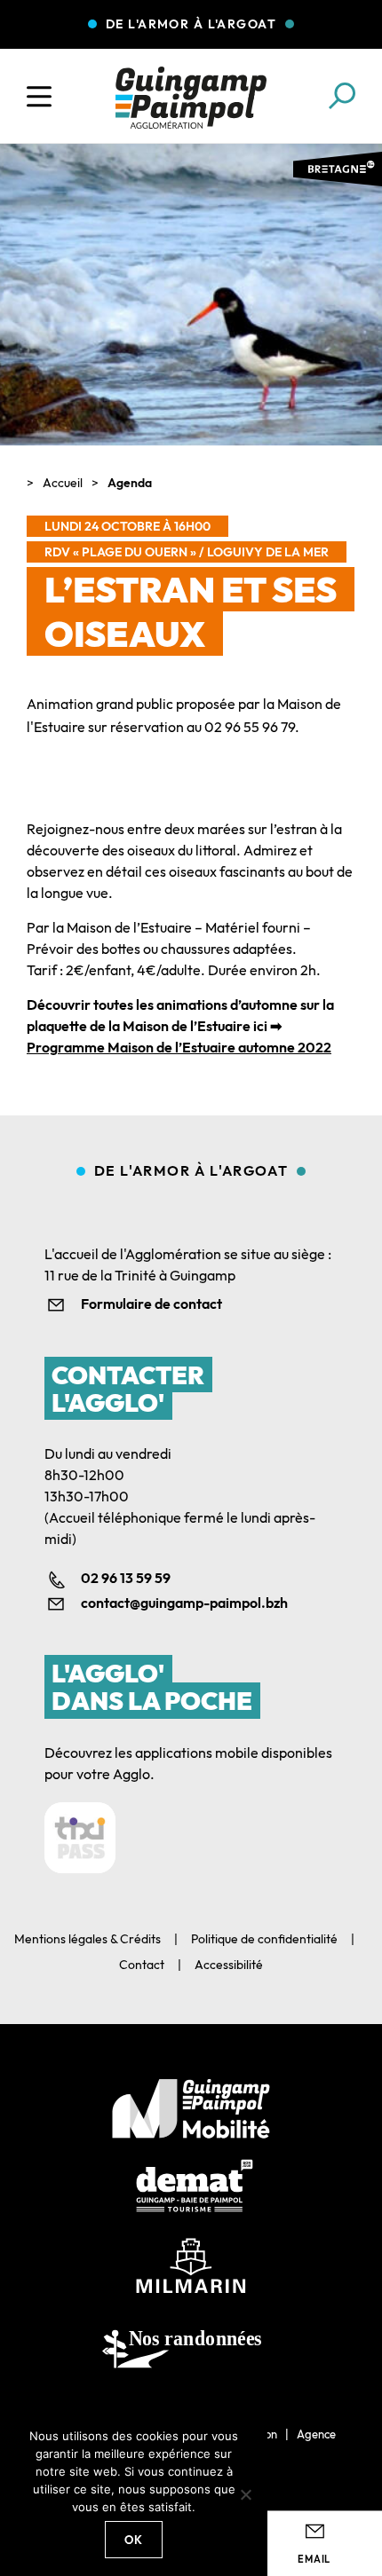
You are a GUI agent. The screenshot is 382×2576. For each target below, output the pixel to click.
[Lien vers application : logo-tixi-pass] (80, 1838)
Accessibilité (229, 1965)
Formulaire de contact (151, 1304)
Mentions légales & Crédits (88, 1939)
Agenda (130, 483)
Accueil (63, 483)
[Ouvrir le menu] (39, 97)
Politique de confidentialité (264, 1939)
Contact (142, 1965)
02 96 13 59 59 (126, 1578)
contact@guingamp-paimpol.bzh (184, 1603)
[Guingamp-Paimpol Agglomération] (191, 98)
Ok (134, 2540)
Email (314, 2559)
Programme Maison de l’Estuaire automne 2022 (179, 1047)
